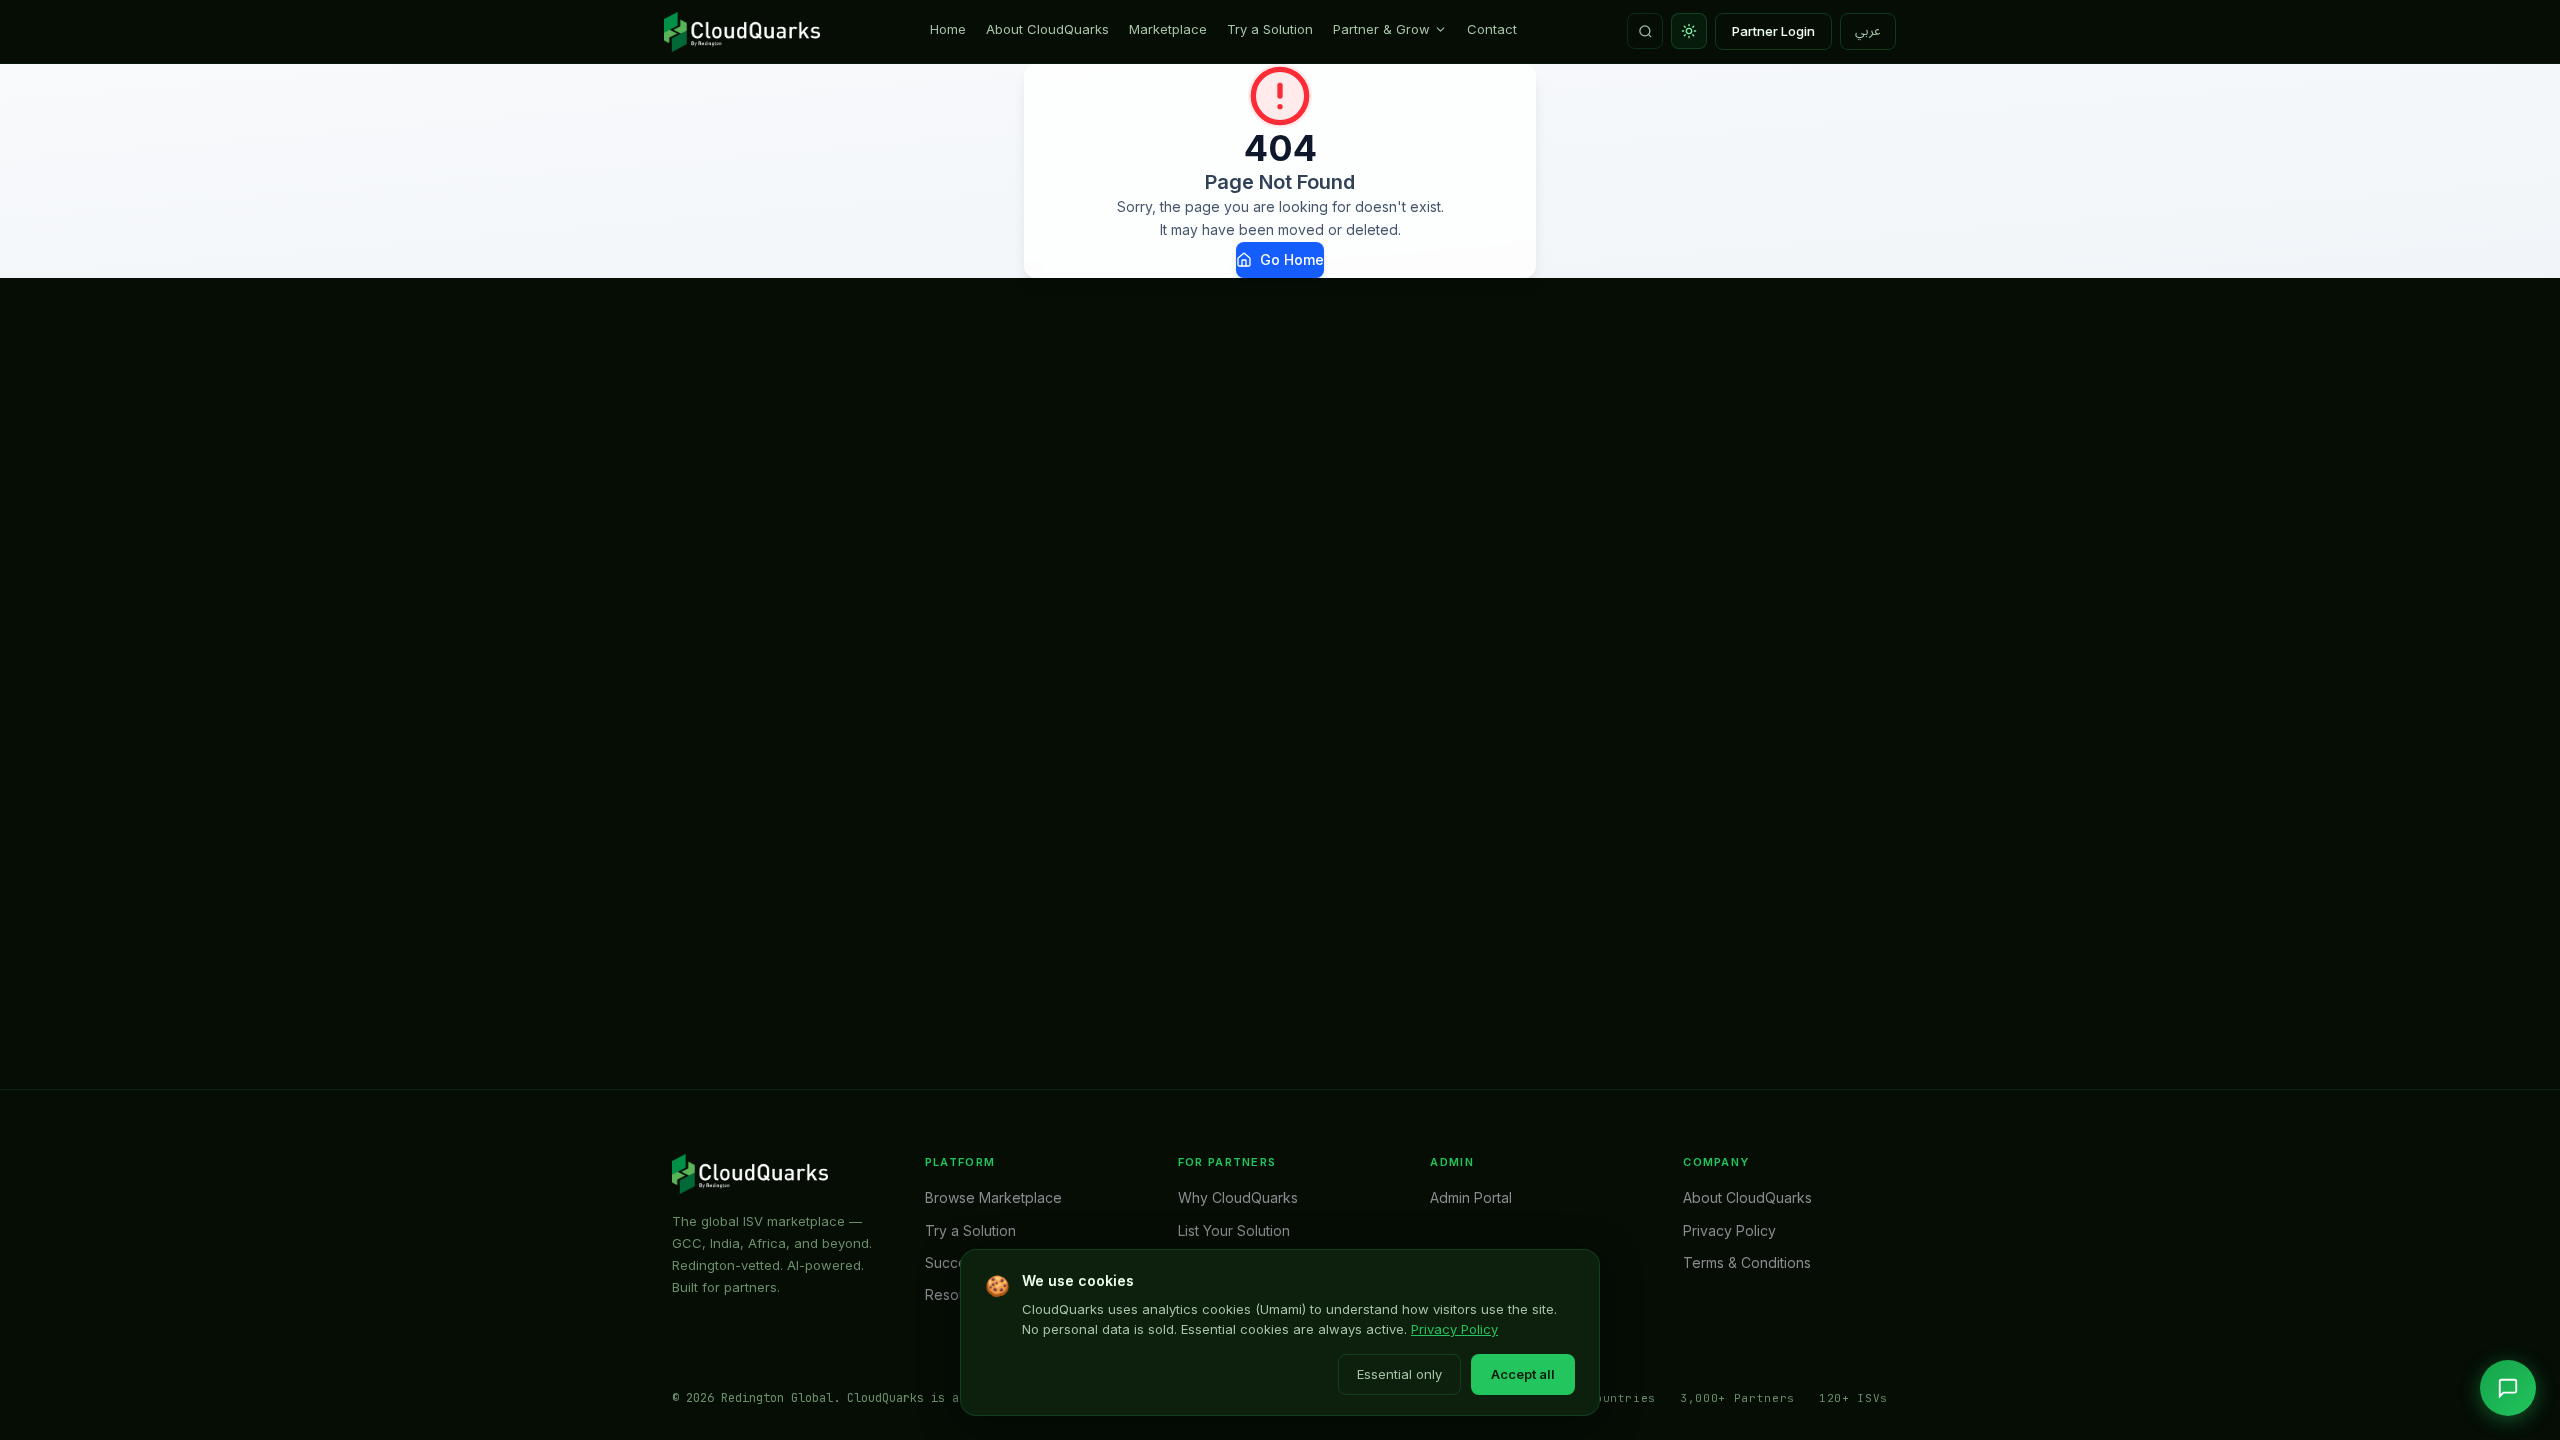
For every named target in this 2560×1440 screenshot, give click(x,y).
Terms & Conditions (1747, 1262)
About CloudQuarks (1047, 29)
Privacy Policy (1454, 1329)
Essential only (1399, 1374)
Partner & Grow (1381, 29)
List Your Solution (1234, 1230)
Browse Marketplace (993, 1197)
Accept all (1523, 1374)
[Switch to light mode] (1689, 31)
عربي (1868, 31)
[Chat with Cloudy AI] (2508, 1388)
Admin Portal (1471, 1197)
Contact (1492, 29)
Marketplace (1168, 29)
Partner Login (1773, 31)
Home (948, 29)
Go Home (1292, 259)
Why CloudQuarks (1238, 1197)
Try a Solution (1270, 29)
